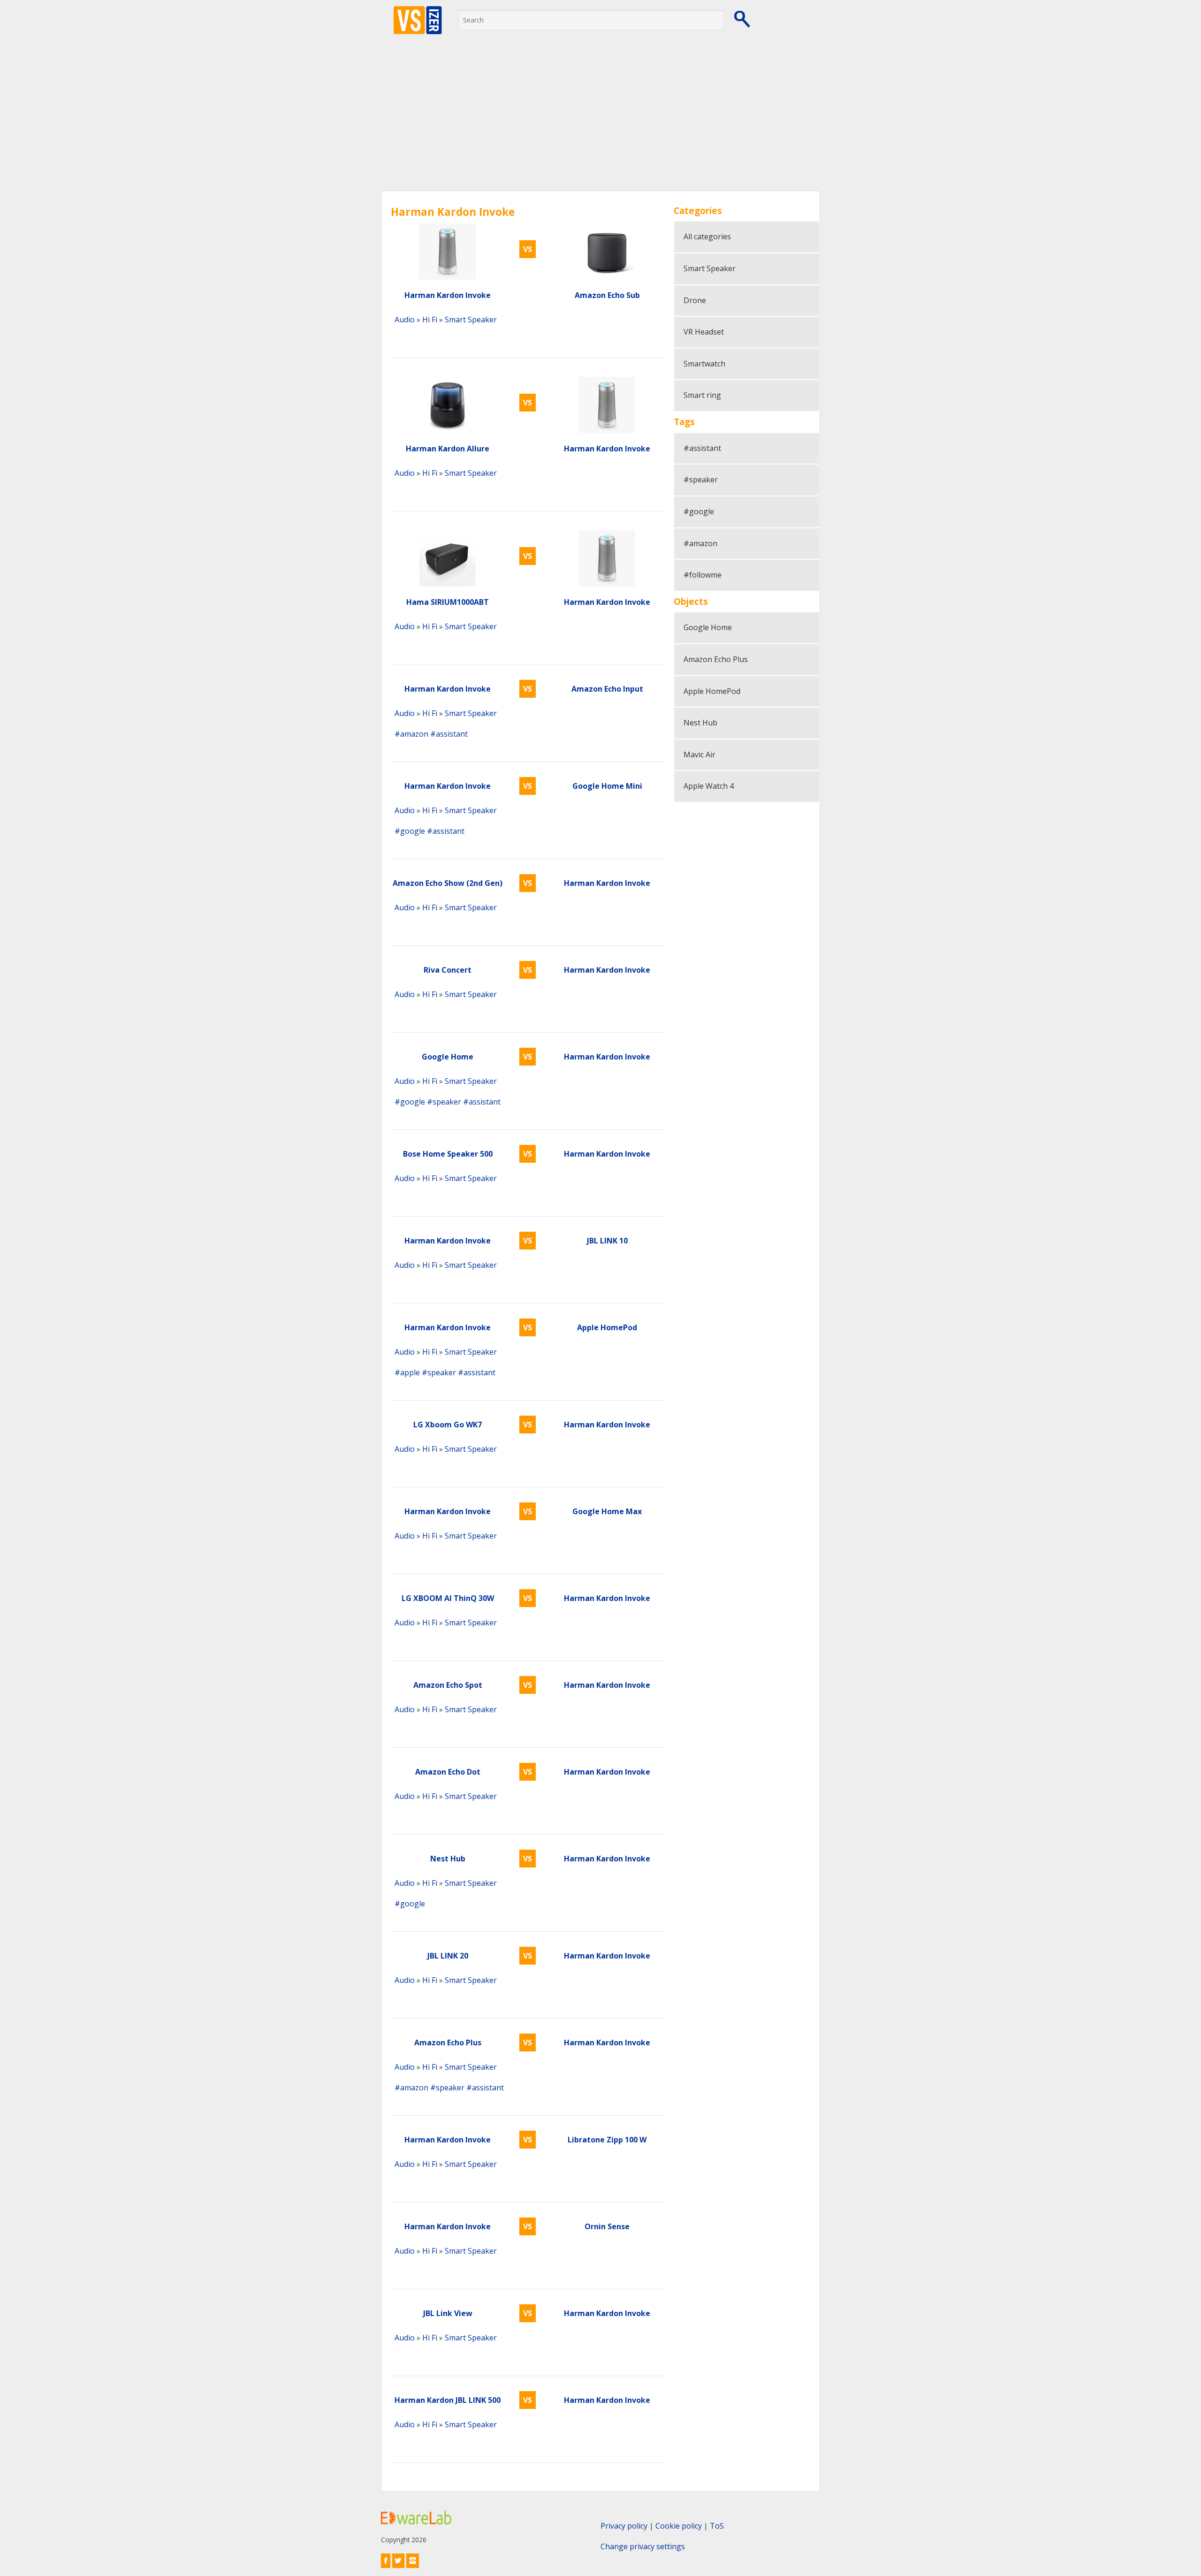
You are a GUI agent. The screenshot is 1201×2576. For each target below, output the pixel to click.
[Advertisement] (600, 120)
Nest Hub (700, 723)
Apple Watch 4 (709, 786)
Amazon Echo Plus (716, 659)
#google (410, 831)
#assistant (449, 734)
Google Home (708, 627)
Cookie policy (679, 2526)
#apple (407, 1372)
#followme (703, 575)
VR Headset (704, 332)
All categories (707, 236)
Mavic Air (699, 755)
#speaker (444, 1102)
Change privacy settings (643, 2546)
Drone (695, 300)
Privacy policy (624, 2526)
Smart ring (702, 395)
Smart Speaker (471, 320)
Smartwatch (704, 364)
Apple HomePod (712, 691)
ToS (717, 2526)
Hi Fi (430, 320)
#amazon (411, 734)
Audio (405, 320)
